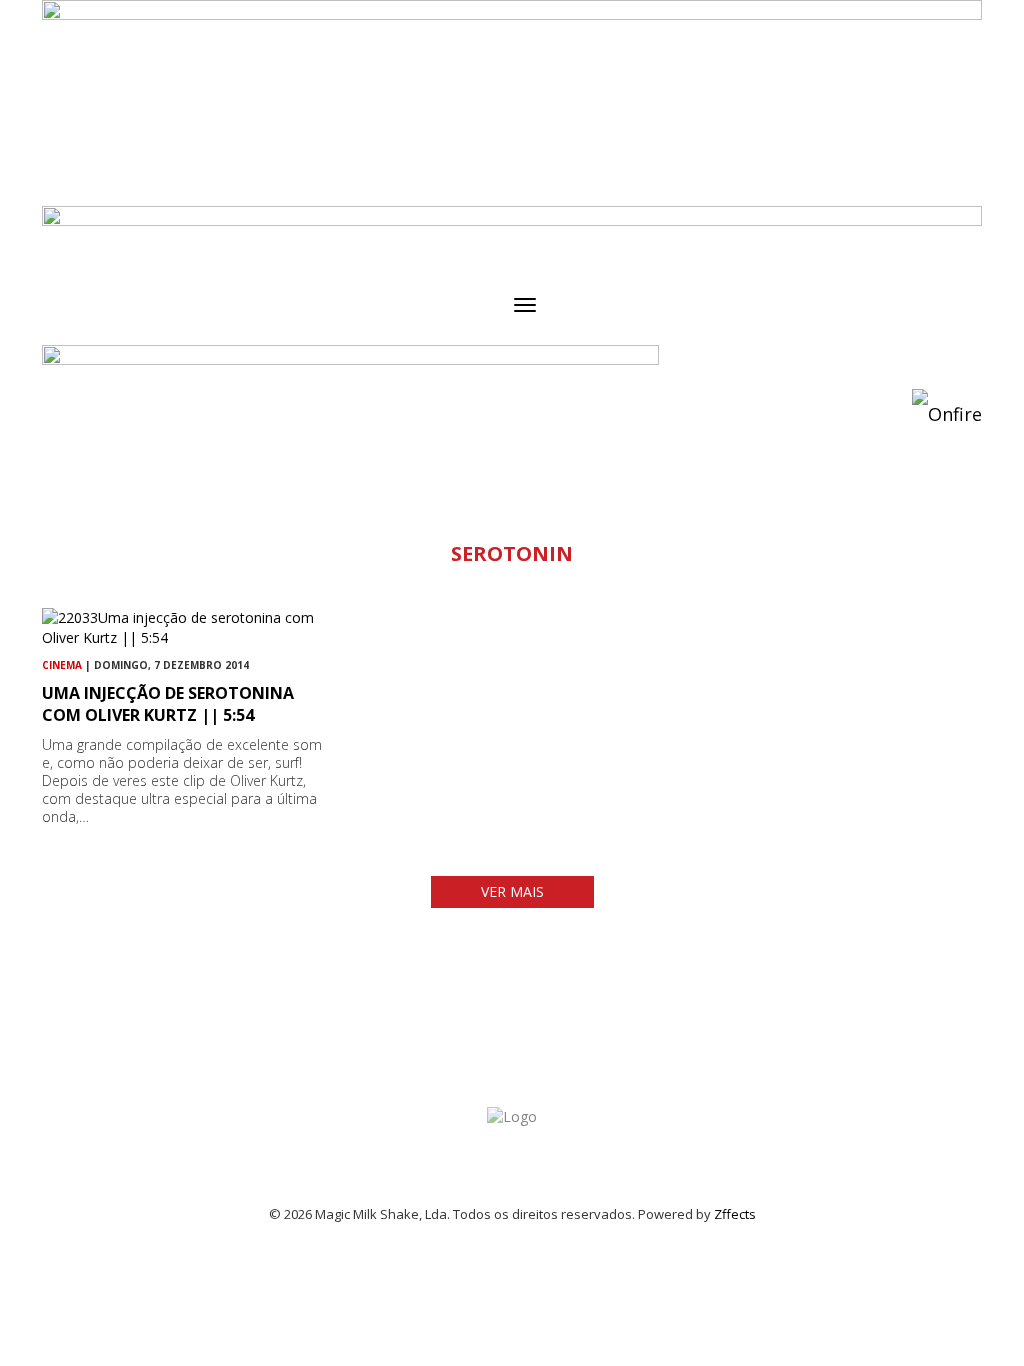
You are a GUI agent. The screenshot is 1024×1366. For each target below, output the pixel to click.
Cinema (62, 665)
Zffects (735, 1214)
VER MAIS (512, 891)
